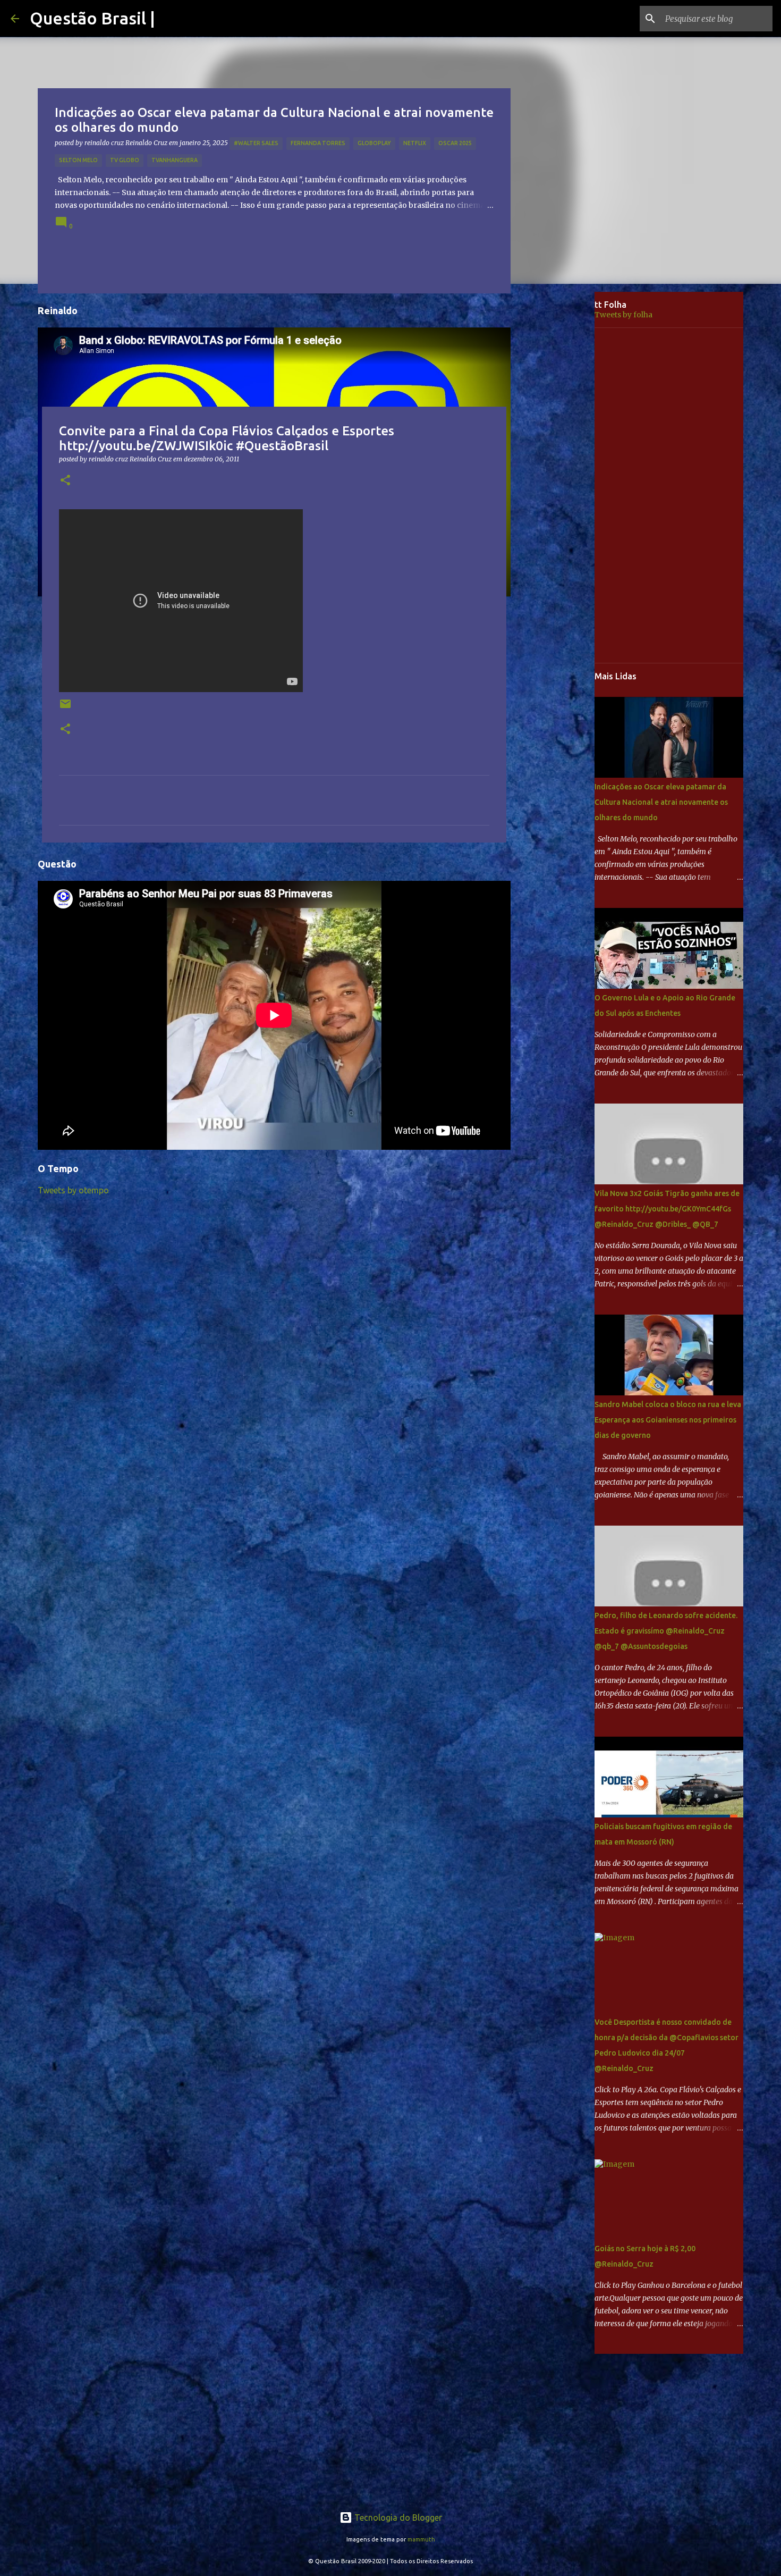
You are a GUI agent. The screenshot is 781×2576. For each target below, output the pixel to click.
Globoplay (374, 143)
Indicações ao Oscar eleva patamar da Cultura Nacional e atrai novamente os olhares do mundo (661, 802)
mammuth (421, 2539)
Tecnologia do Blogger (397, 2518)
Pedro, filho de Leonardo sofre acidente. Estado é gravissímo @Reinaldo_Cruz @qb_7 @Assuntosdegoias (666, 1631)
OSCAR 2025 (455, 143)
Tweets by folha (623, 315)
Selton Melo (78, 160)
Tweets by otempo (73, 1190)
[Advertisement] (561, 459)
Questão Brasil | (92, 18)
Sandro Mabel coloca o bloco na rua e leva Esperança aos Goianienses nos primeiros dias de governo (668, 1420)
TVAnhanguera (175, 160)
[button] (65, 481)
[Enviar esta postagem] (65, 708)
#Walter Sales (256, 143)
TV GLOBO (125, 160)
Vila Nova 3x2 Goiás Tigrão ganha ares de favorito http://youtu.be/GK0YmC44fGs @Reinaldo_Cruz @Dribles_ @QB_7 (667, 1209)
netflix (415, 143)
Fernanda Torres (318, 143)
